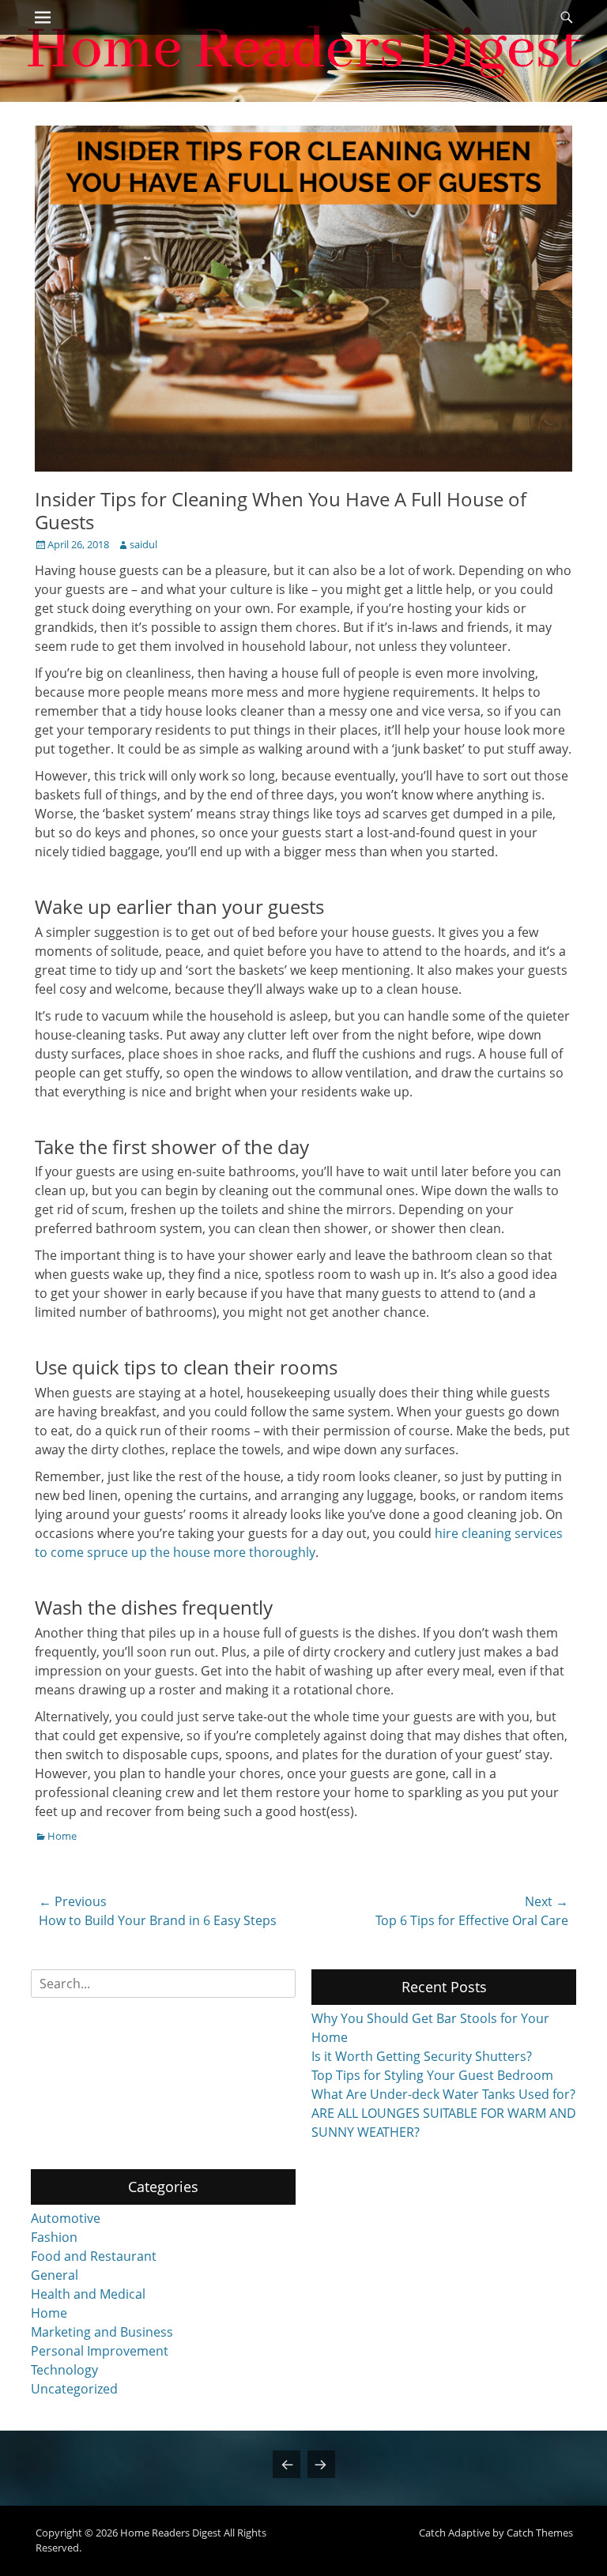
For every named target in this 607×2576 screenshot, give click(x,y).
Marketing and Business (102, 2332)
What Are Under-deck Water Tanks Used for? (443, 2094)
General (55, 2275)
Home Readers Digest (171, 2533)
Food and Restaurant (94, 2256)
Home (62, 1836)
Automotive (66, 2218)
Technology (64, 2370)
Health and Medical (88, 2294)
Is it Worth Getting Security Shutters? (422, 2056)
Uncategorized (74, 2389)
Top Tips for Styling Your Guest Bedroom (432, 2075)
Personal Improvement (100, 2351)
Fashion (54, 2237)
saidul (143, 544)
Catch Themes (540, 2533)
